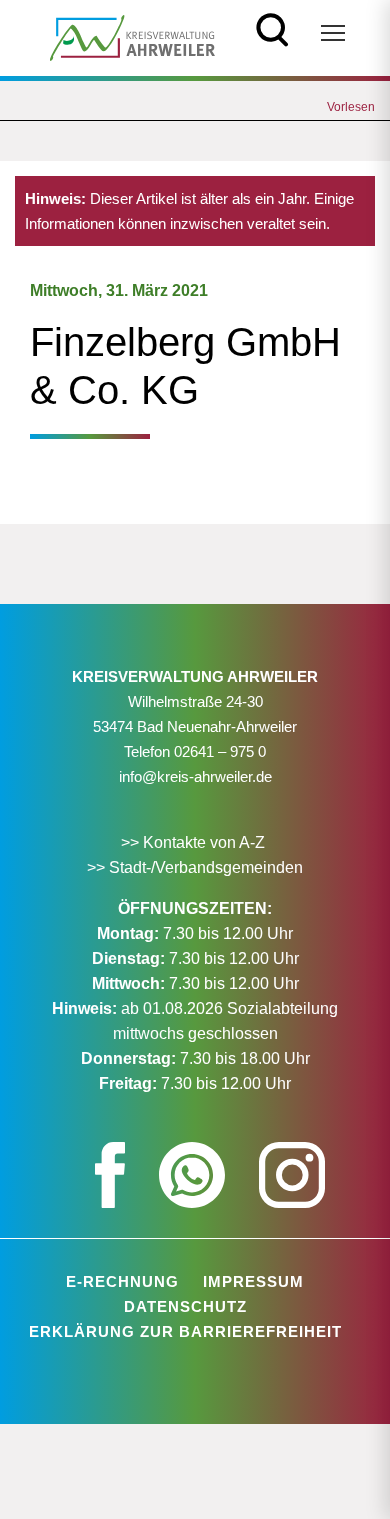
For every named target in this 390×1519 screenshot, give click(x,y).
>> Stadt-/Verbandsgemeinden (195, 867)
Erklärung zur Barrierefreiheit (185, 1331)
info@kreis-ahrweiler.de (195, 776)
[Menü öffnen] (333, 33)
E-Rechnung (122, 1281)
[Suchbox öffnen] (272, 27)
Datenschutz (185, 1306)
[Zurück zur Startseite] (132, 36)
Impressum (253, 1281)
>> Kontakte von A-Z (195, 842)
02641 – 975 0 (220, 751)
